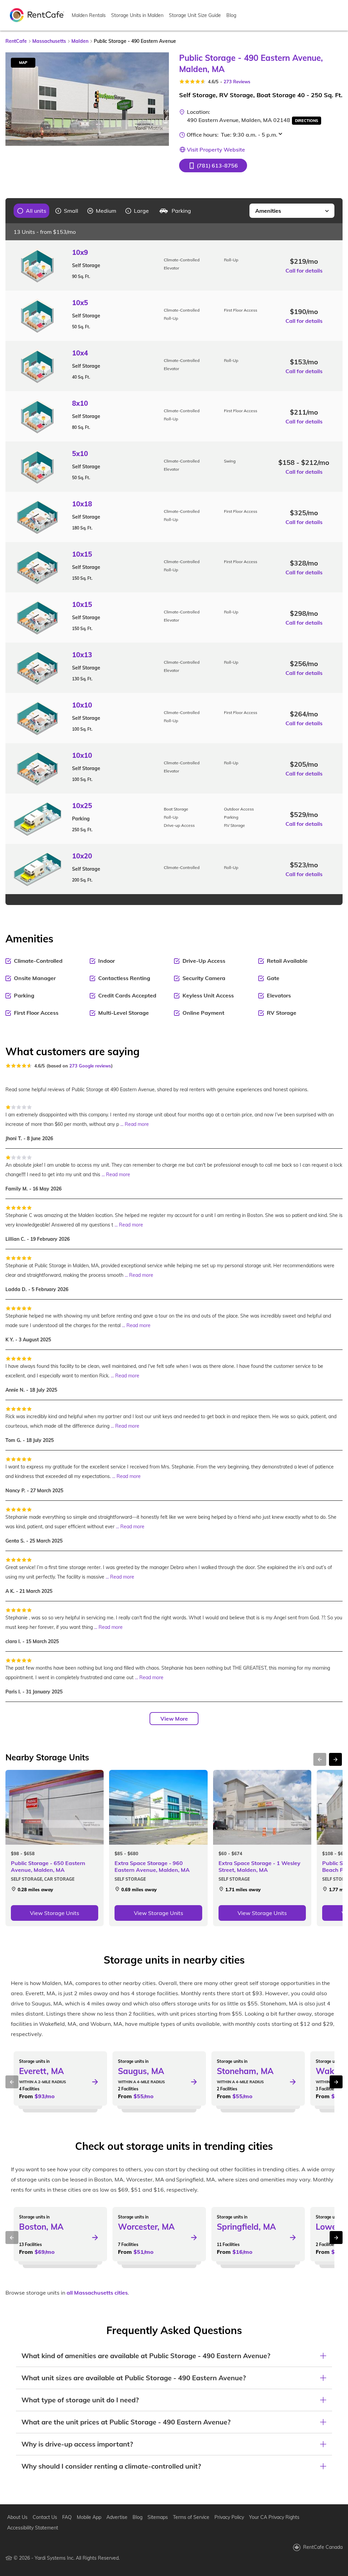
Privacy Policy (229, 2517)
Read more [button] (137, 1124)
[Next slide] (160, 99)
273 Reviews (237, 82)
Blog (231, 15)
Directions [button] (307, 121)
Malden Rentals (89, 15)
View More (174, 1719)
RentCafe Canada (323, 2547)
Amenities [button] (268, 211)
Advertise (117, 2517)
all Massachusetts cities (97, 2293)
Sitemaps (158, 2517)
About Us (17, 2517)
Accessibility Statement (33, 2528)
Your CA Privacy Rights (274, 2517)
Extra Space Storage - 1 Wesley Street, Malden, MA (259, 1866)
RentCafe (16, 41)
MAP (23, 63)
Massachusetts (49, 41)
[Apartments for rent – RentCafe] (37, 15)
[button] (213, 166)
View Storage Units (55, 1913)
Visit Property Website (216, 150)
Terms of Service (191, 2517)
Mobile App (89, 2517)
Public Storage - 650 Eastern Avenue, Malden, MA (48, 1866)
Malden (80, 41)
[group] (32, 211)
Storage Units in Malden (137, 15)
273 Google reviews (90, 1066)
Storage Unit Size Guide (195, 15)
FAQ (67, 2517)
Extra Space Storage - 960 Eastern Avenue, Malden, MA (152, 1866)
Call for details (304, 271)
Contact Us (45, 2517)
